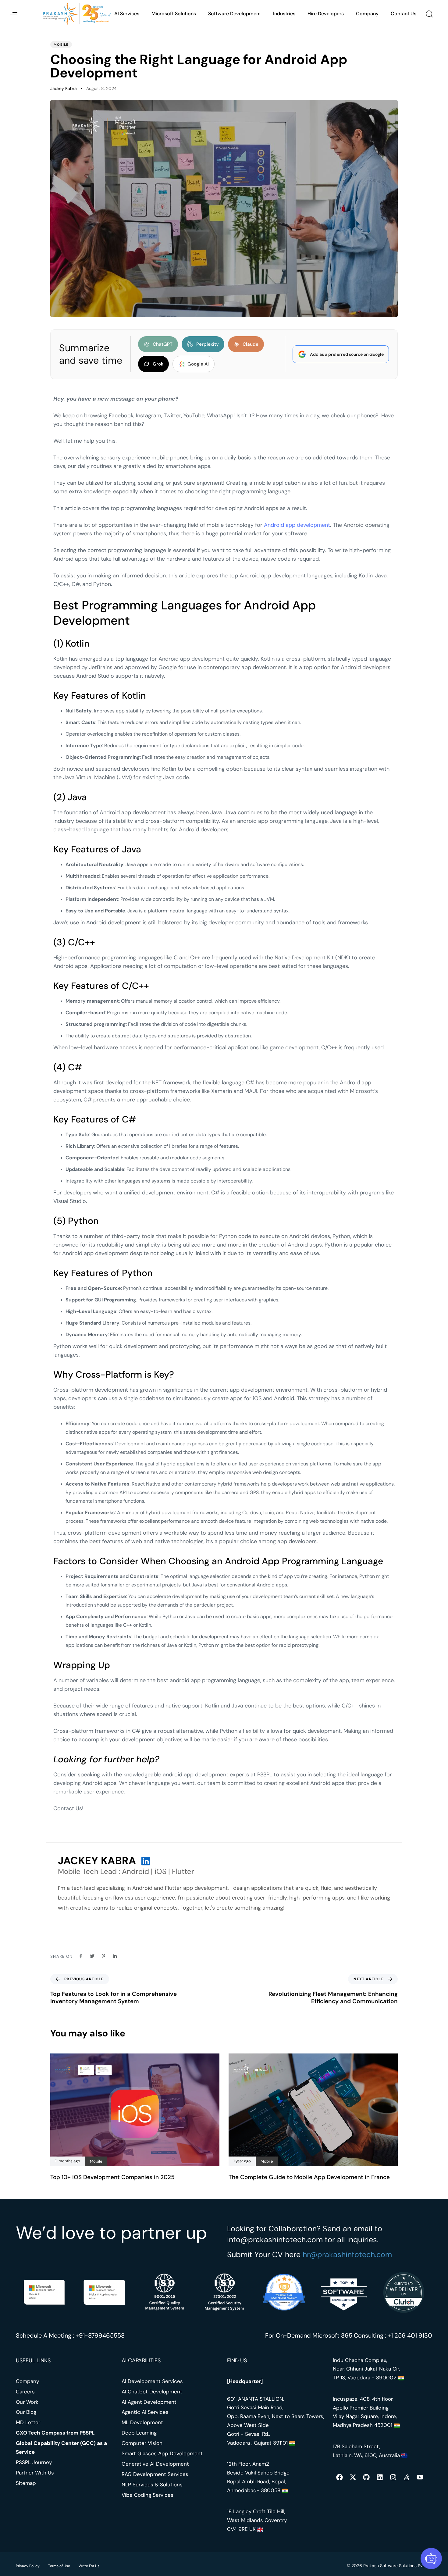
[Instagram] (393, 2477)
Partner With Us (35, 2473)
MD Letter (28, 2422)
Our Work (27, 2402)
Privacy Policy (28, 2566)
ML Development (142, 2422)
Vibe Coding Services (148, 2495)
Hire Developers (326, 14)
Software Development (235, 14)
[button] (14, 14)
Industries (284, 14)
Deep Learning (139, 2433)
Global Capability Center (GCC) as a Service (61, 2448)
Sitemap (26, 2483)
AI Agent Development (149, 2402)
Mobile (61, 45)
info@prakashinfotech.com (275, 2240)
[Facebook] (340, 2477)
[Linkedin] (380, 2477)
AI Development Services (152, 2381)
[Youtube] (420, 2477)
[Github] (366, 2477)
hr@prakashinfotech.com (347, 2254)
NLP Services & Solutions (152, 2484)
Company (367, 14)
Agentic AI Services (145, 2412)
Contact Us (404, 14)
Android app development (297, 525)
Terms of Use (59, 2566)
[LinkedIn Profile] (146, 1861)
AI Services (127, 14)
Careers (25, 2391)
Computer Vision (142, 2443)
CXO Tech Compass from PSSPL (55, 2433)
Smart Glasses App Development (162, 2453)
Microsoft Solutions (174, 14)
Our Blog (26, 2412)
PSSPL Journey (34, 2462)
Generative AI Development (155, 2464)
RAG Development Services (155, 2474)
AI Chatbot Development (152, 2391)
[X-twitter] (353, 2477)
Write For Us (89, 2566)
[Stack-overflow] (407, 2477)
